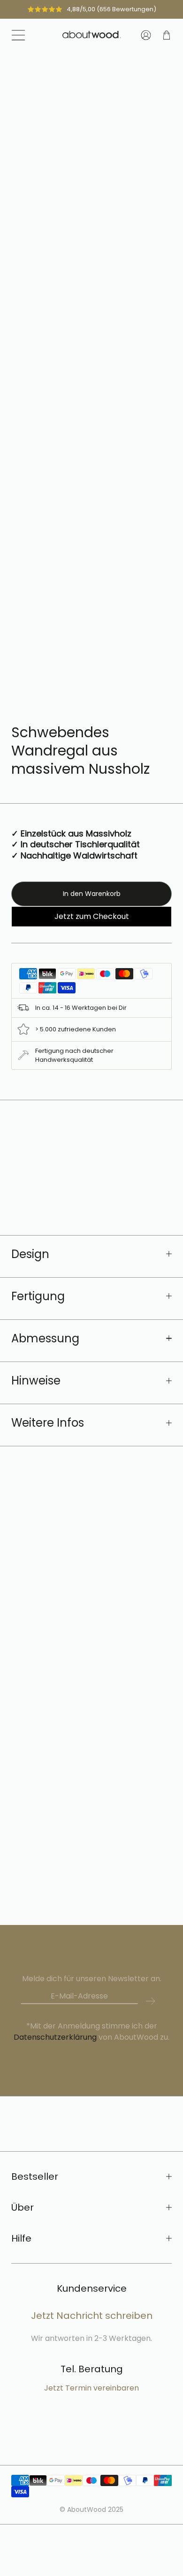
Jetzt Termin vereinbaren (91, 2388)
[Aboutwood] (92, 35)
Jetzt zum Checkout (92, 916)
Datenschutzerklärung (56, 2037)
